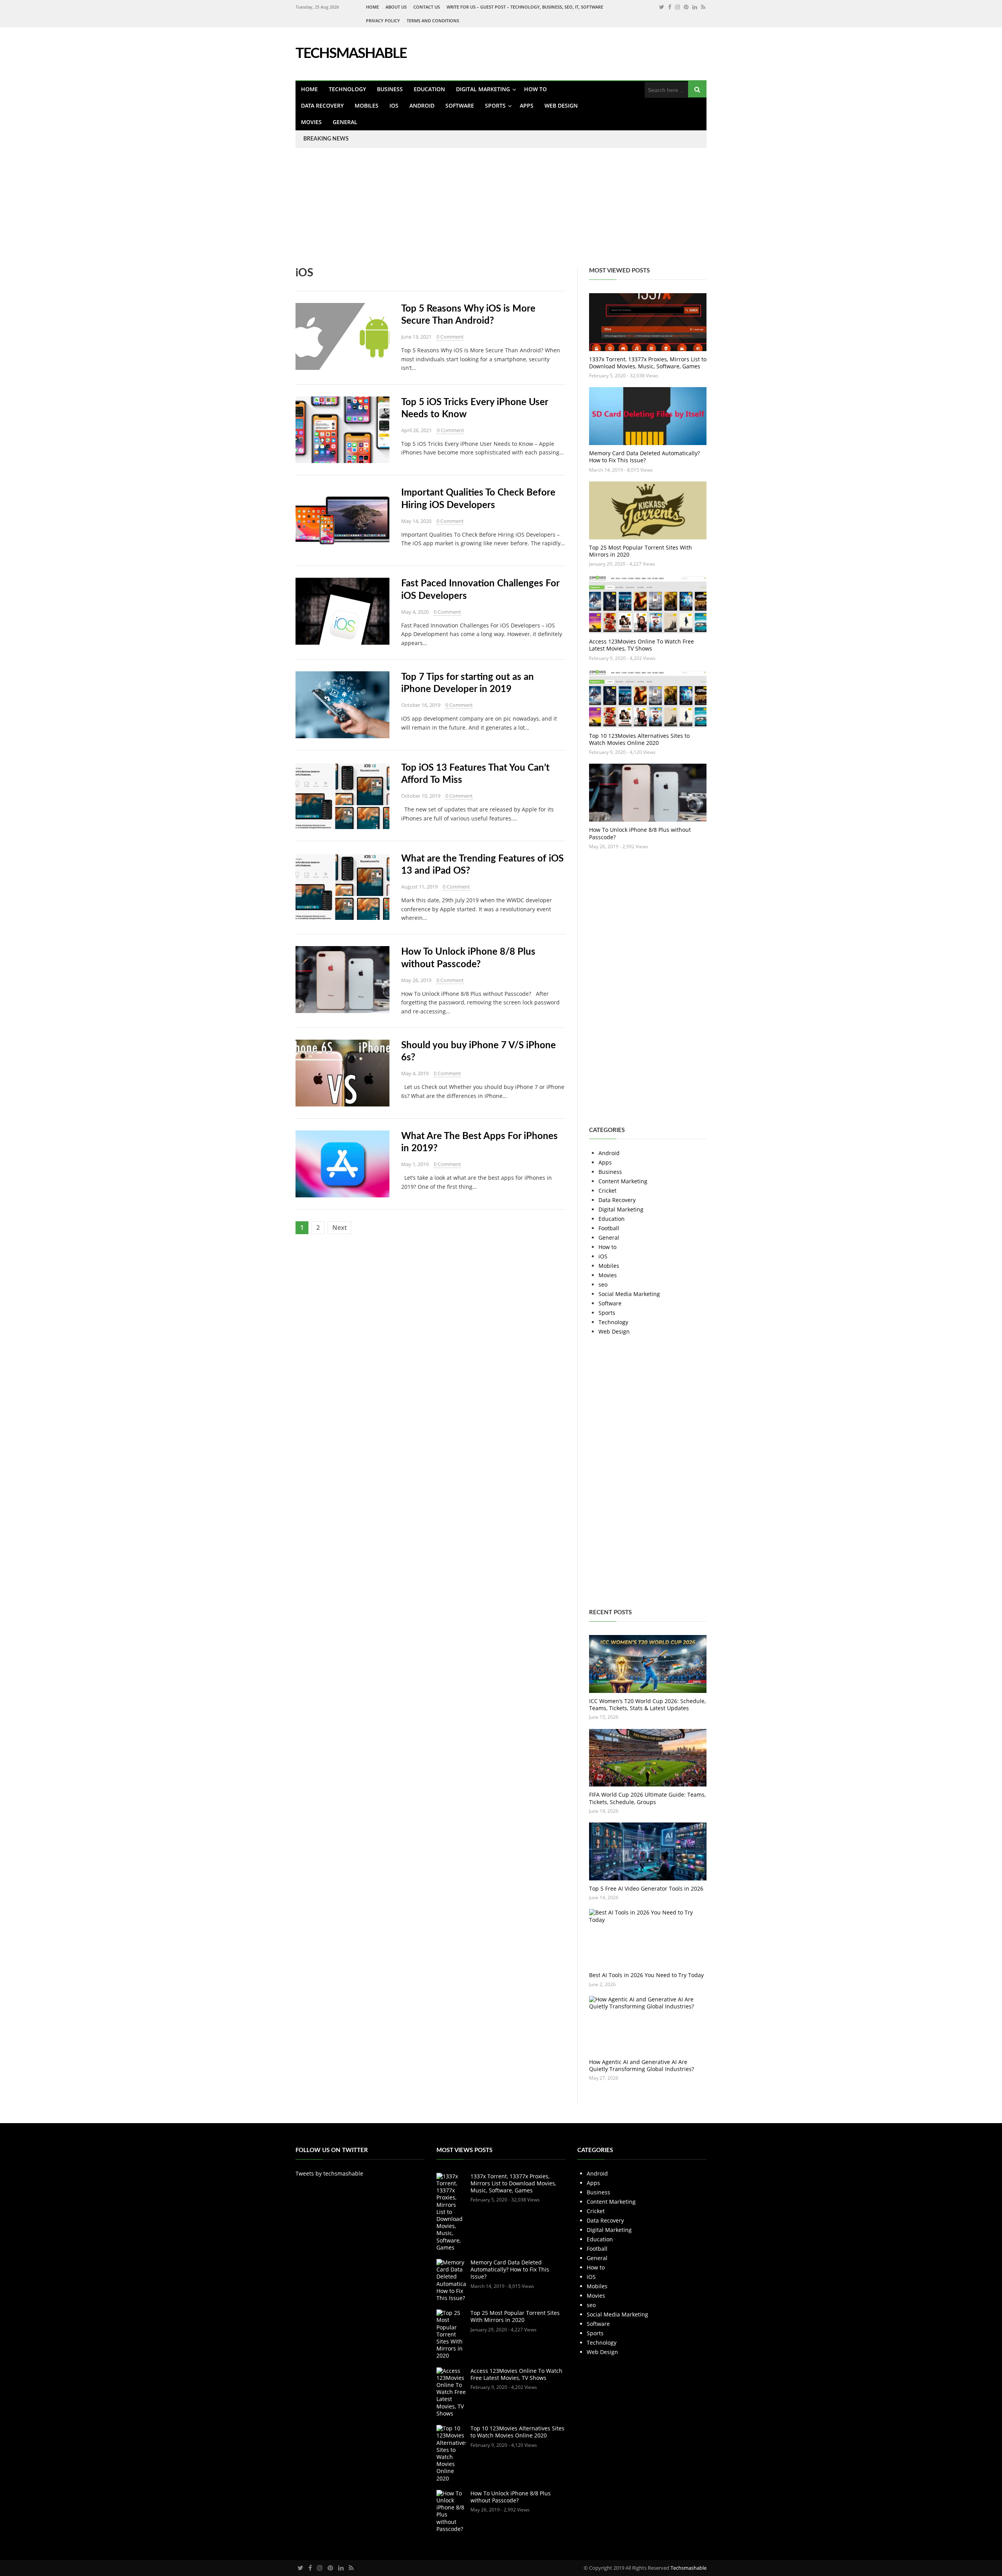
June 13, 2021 (416, 337)
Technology (347, 89)
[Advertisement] (235, 212)
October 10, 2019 (421, 796)
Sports (495, 105)
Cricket (607, 1191)
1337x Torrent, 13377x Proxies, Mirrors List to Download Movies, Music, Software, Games (648, 363)
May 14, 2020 (416, 521)
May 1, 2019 (415, 1164)
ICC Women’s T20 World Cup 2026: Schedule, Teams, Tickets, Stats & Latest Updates (647, 1704)
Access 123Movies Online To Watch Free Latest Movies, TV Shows (642, 645)
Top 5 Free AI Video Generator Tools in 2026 (646, 1888)
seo (603, 1284)
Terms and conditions (433, 21)
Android (422, 105)
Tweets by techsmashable (329, 2173)
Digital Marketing (483, 89)
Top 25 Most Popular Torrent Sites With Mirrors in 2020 (641, 551)
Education (429, 89)
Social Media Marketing (629, 1294)
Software (460, 105)
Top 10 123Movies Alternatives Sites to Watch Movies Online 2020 (639, 739)
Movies (311, 122)
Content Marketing (623, 1181)
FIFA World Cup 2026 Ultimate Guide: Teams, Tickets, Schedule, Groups (647, 1798)
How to (535, 89)
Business (390, 89)
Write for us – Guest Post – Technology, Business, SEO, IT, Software (525, 7)
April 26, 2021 (416, 430)
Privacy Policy (383, 21)
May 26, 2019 (416, 980)
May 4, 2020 (415, 612)
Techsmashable (688, 2568)
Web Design (561, 105)
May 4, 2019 (415, 1073)
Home (372, 7)
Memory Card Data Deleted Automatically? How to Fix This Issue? (644, 457)
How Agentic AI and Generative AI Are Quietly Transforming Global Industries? (642, 2065)
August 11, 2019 (419, 887)
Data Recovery (322, 105)
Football (609, 1228)
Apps (527, 105)
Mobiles (367, 105)
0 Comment (450, 337)
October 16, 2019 (421, 705)
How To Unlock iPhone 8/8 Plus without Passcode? (640, 833)
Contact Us (427, 7)
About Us (396, 7)
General (345, 122)
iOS (394, 105)
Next (340, 1228)
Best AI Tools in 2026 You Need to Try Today (646, 1975)
